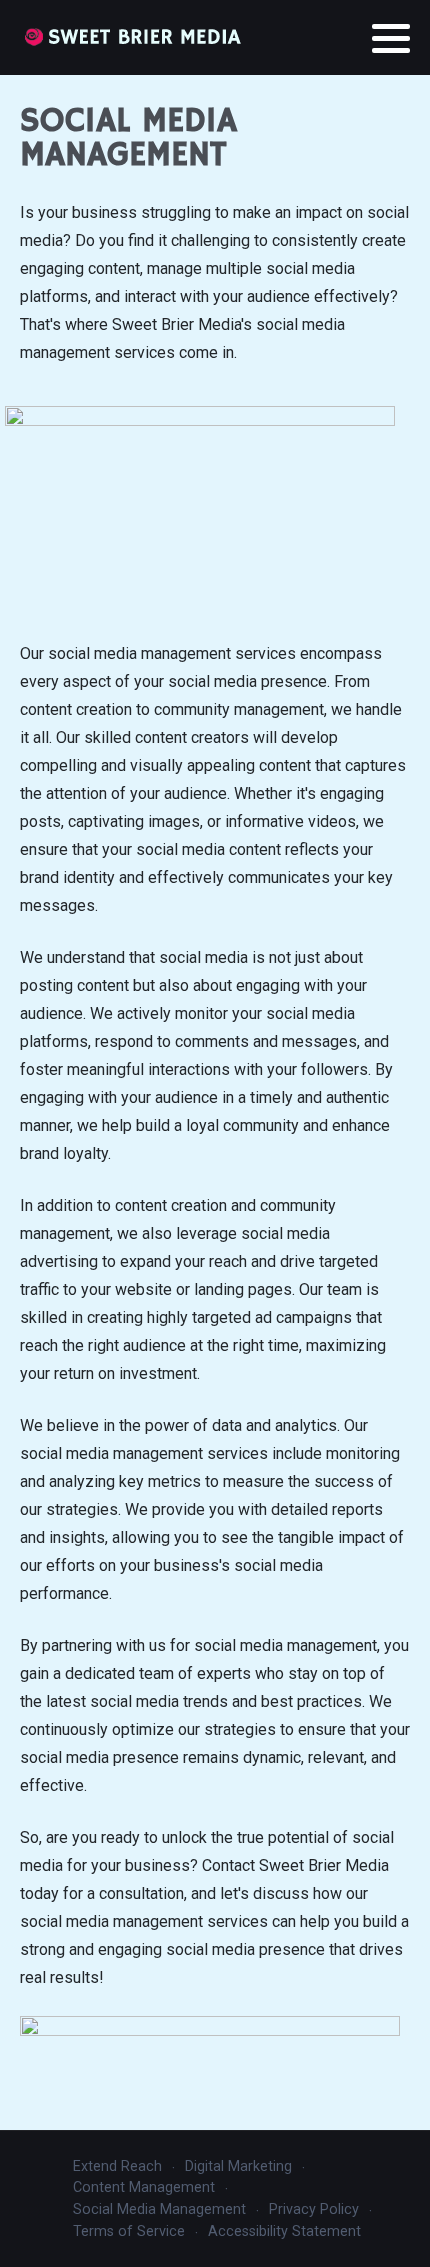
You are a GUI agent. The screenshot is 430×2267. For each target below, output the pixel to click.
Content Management (144, 2187)
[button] (391, 39)
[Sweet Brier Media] (132, 37)
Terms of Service (129, 2231)
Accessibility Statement (284, 2231)
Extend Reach (117, 2166)
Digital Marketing (238, 2166)
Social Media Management (159, 2209)
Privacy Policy (314, 2209)
